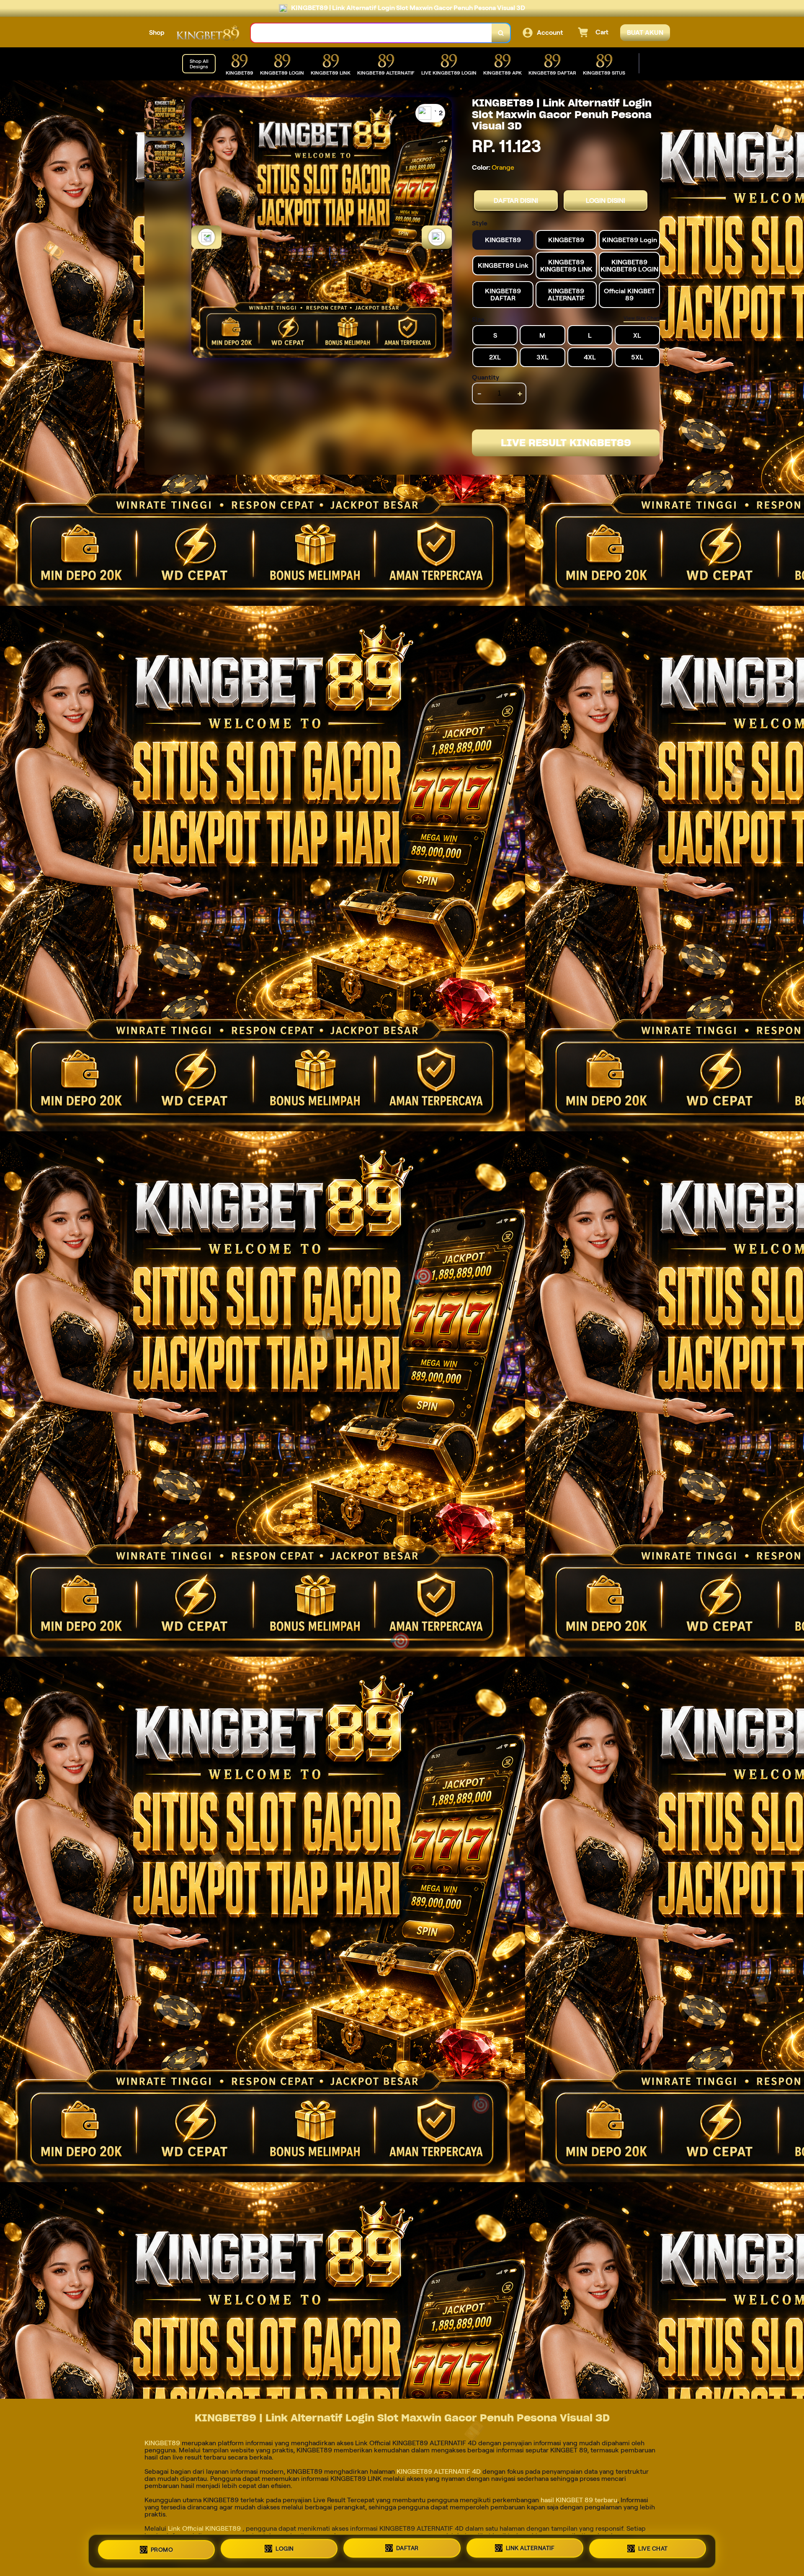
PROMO (162, 2548)
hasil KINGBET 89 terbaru (579, 2500)
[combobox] (371, 33)
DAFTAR (407, 2549)
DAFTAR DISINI (516, 200)
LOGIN (285, 2548)
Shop (157, 32)
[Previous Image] (206, 237)
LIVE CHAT (653, 2551)
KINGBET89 (163, 2443)
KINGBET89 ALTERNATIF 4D (439, 2471)
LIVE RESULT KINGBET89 (566, 443)
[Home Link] (208, 33)
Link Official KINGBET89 (205, 2528)
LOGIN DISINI (606, 200)
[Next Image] (437, 237)
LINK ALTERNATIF (530, 2550)
